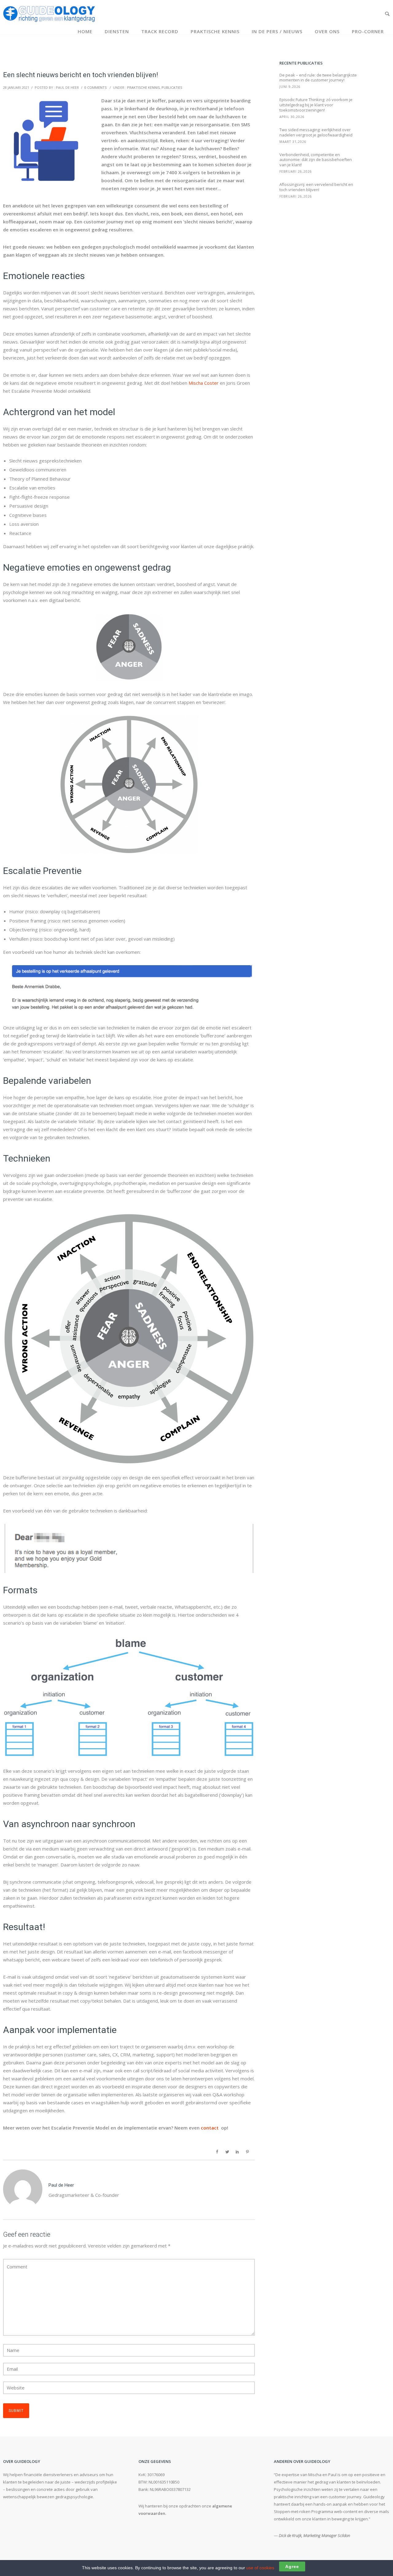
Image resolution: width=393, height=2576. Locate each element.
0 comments (95, 87)
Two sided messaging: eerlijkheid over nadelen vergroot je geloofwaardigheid (316, 132)
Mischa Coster (204, 383)
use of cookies (260, 2568)
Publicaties (172, 87)
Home (85, 31)
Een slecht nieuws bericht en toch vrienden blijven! (81, 75)
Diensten (117, 31)
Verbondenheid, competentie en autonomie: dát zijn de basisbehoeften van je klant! (316, 160)
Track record (160, 31)
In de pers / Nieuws (277, 31)
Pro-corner (368, 31)
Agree (292, 2566)
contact (210, 2128)
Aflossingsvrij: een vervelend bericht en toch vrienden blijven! (316, 187)
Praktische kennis (215, 31)
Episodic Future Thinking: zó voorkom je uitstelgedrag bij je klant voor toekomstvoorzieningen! (316, 105)
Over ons (327, 31)
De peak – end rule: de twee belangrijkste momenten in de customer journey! (318, 78)
